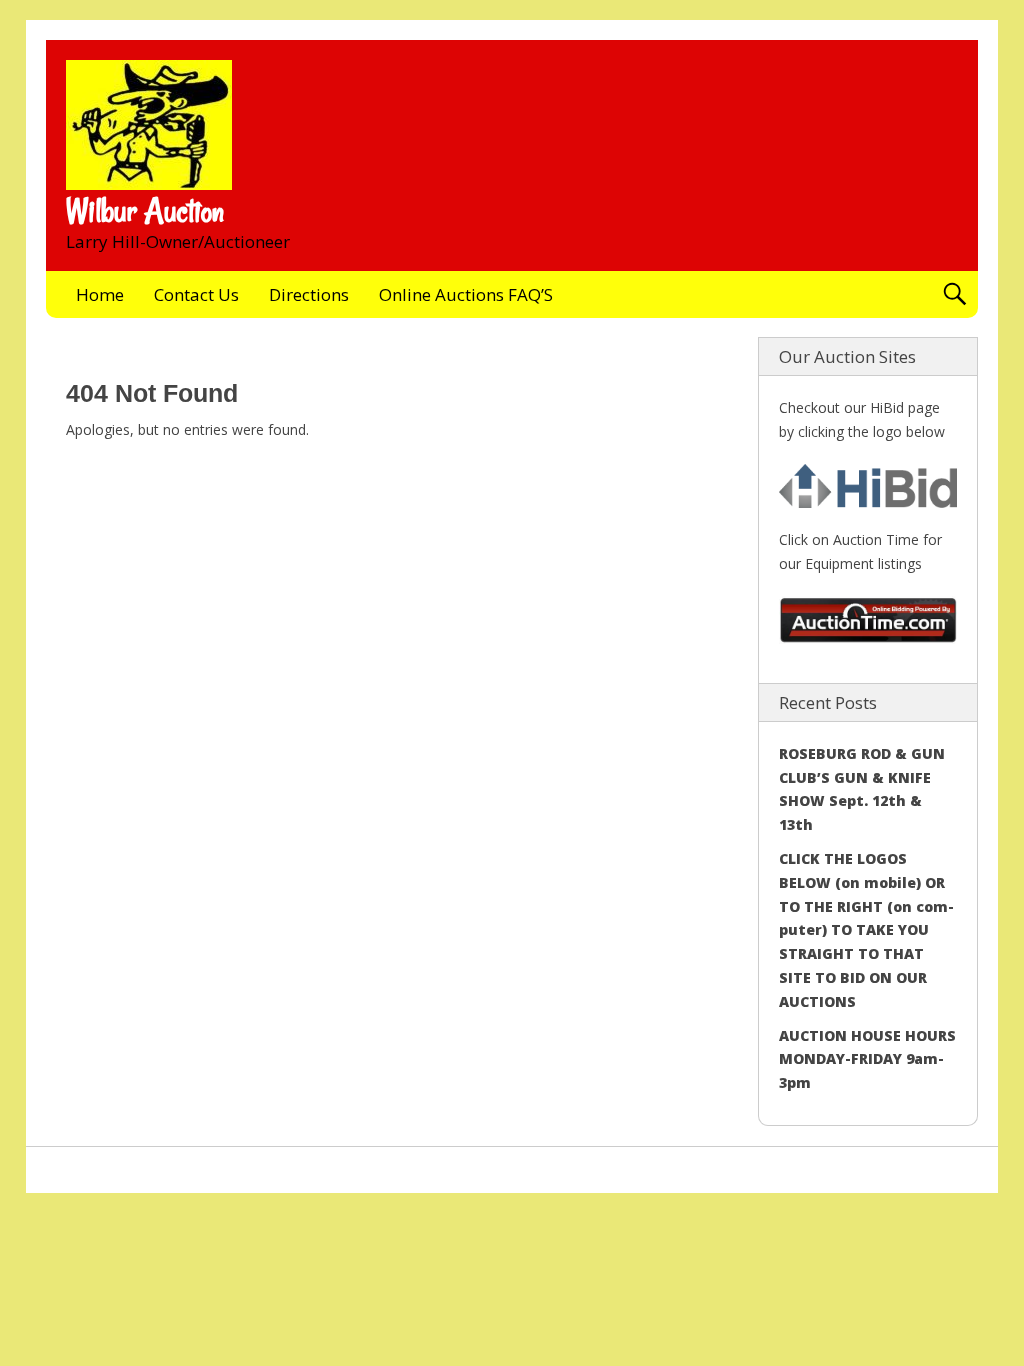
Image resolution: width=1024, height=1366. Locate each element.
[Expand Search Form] (954, 294)
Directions (309, 294)
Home (100, 294)
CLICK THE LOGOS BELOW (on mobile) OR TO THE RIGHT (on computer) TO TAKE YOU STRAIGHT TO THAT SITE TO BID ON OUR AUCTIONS (866, 930)
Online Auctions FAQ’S (466, 294)
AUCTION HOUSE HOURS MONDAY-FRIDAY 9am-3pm (867, 1059)
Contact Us (196, 294)
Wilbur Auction (145, 211)
